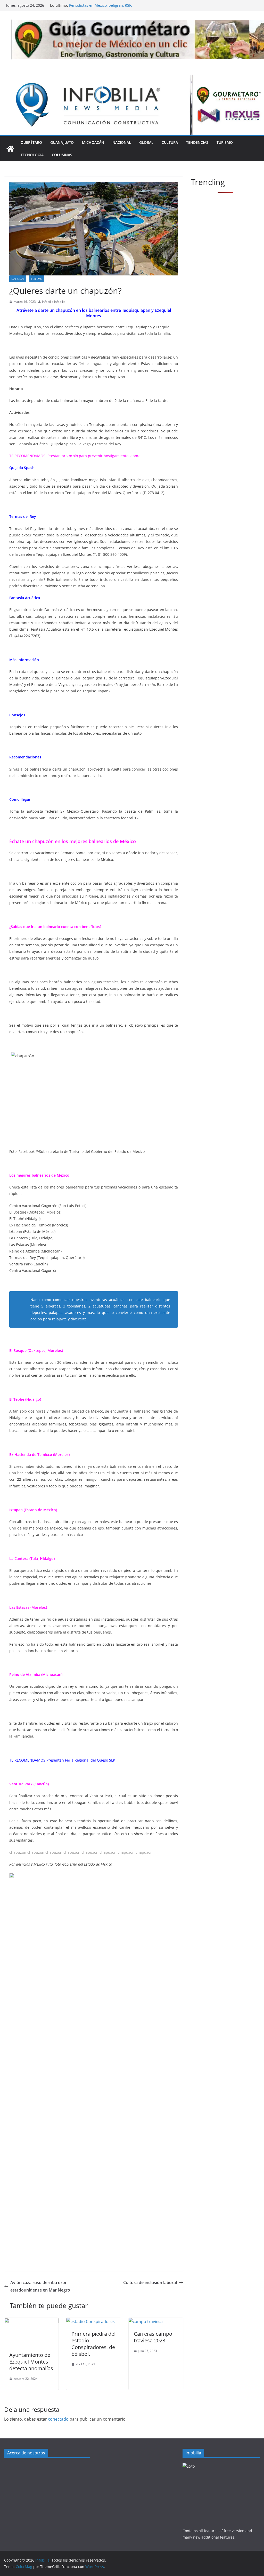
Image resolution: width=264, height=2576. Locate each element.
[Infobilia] (132, 78)
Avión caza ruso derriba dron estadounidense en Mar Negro (40, 2286)
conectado (58, 2419)
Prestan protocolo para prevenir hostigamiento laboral (94, 456)
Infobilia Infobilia (54, 302)
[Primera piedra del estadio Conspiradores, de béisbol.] (90, 2321)
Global (146, 142)
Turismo (225, 142)
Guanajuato (62, 142)
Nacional (122, 142)
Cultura (170, 142)
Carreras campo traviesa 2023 (153, 2337)
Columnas (62, 155)
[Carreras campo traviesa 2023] (146, 2321)
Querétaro (31, 142)
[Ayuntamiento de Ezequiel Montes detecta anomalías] (31, 2321)
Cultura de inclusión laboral (150, 2282)
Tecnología (32, 155)
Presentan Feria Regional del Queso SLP (81, 1760)
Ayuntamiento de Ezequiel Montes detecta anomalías (31, 2362)
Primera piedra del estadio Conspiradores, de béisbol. (93, 2344)
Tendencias (197, 142)
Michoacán (93, 142)
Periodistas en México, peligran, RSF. (101, 5)
